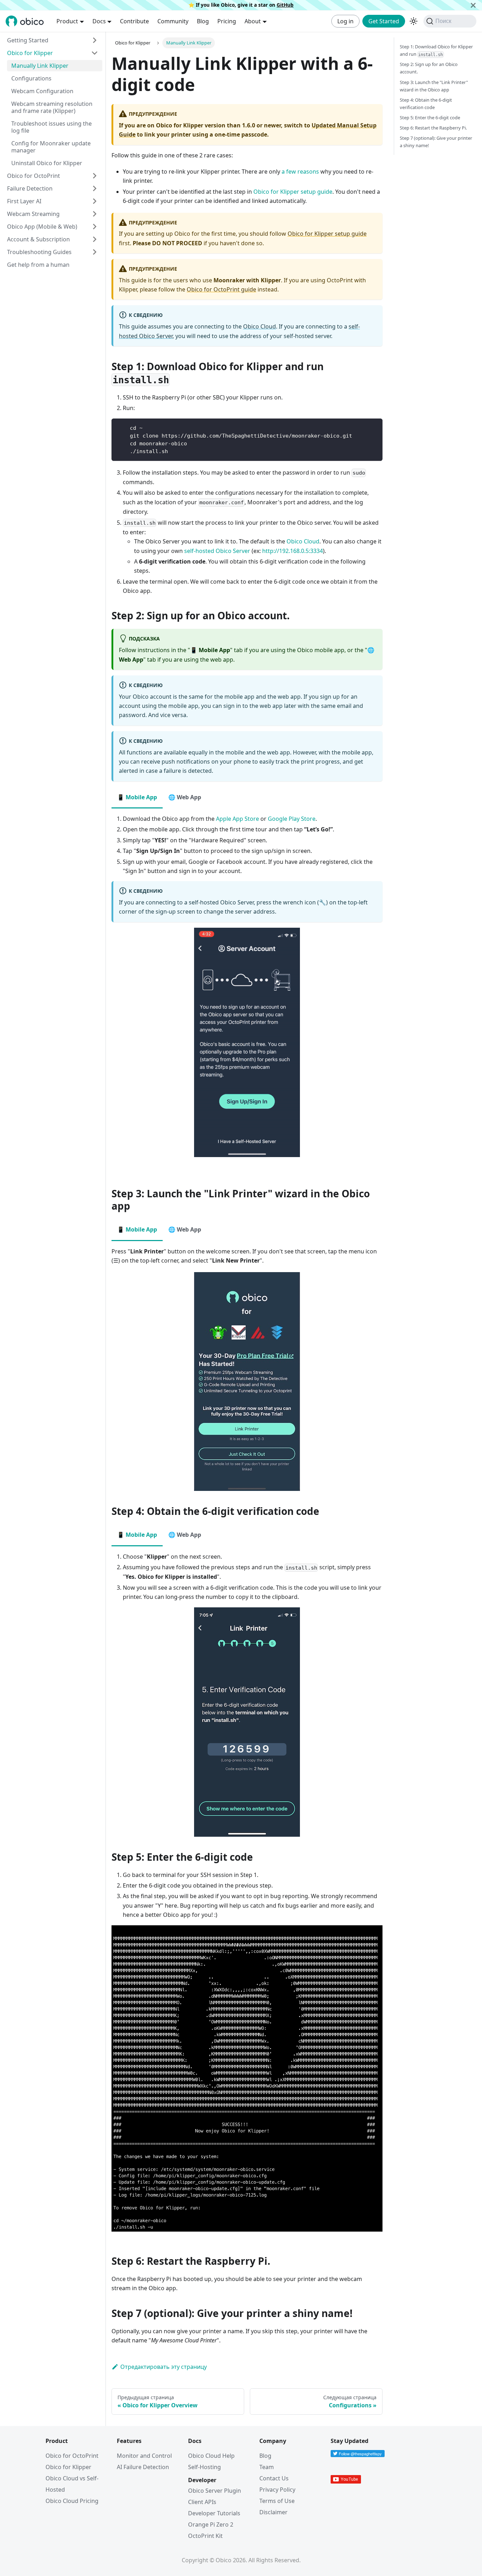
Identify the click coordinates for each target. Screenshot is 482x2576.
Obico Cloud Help (211, 2456)
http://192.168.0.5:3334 (293, 551)
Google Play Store (292, 819)
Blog (203, 21)
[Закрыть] (473, 5)
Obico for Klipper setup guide (293, 192)
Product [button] (67, 21)
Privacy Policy (277, 2490)
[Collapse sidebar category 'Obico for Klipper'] (95, 53)
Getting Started (28, 40)
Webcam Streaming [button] (33, 214)
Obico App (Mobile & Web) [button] (42, 227)
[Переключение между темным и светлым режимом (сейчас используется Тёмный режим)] (414, 21)
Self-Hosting (204, 2467)
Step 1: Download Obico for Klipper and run (436, 50)
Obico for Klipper (30, 53)
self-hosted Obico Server (217, 551)
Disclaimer (273, 2512)
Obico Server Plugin (215, 2491)
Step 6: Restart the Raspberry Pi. (433, 128)
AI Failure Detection (143, 2467)
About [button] (253, 21)
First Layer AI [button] (24, 201)
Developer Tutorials (214, 2513)
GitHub (285, 5)
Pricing (227, 21)
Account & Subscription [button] (38, 239)
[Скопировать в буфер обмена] (374, 427)
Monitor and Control (144, 2456)
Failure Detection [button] (30, 188)
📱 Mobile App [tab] (137, 797)
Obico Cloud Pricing (72, 2501)
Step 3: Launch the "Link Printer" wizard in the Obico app (434, 86)
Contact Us (274, 2478)
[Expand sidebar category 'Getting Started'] (95, 40)
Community (173, 21)
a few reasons (300, 171)
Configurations (31, 78)
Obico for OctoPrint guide (221, 289)
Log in (345, 21)
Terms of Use (277, 2501)
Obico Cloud (260, 326)
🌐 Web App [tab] (185, 797)
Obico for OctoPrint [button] (34, 176)
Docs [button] (99, 21)
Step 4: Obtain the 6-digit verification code (426, 104)
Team (267, 2467)
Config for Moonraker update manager (51, 147)
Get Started (384, 21)
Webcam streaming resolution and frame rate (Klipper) (52, 107)
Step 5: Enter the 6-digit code (430, 118)
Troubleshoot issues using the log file (52, 127)
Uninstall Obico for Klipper (47, 163)
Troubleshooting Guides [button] (39, 252)
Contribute (134, 21)
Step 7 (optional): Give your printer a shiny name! (436, 142)
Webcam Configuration (42, 91)
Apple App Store (237, 819)
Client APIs (202, 2502)
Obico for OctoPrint (72, 2456)
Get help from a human (38, 265)
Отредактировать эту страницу (164, 2367)
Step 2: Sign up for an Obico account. (429, 68)
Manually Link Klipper (40, 66)
